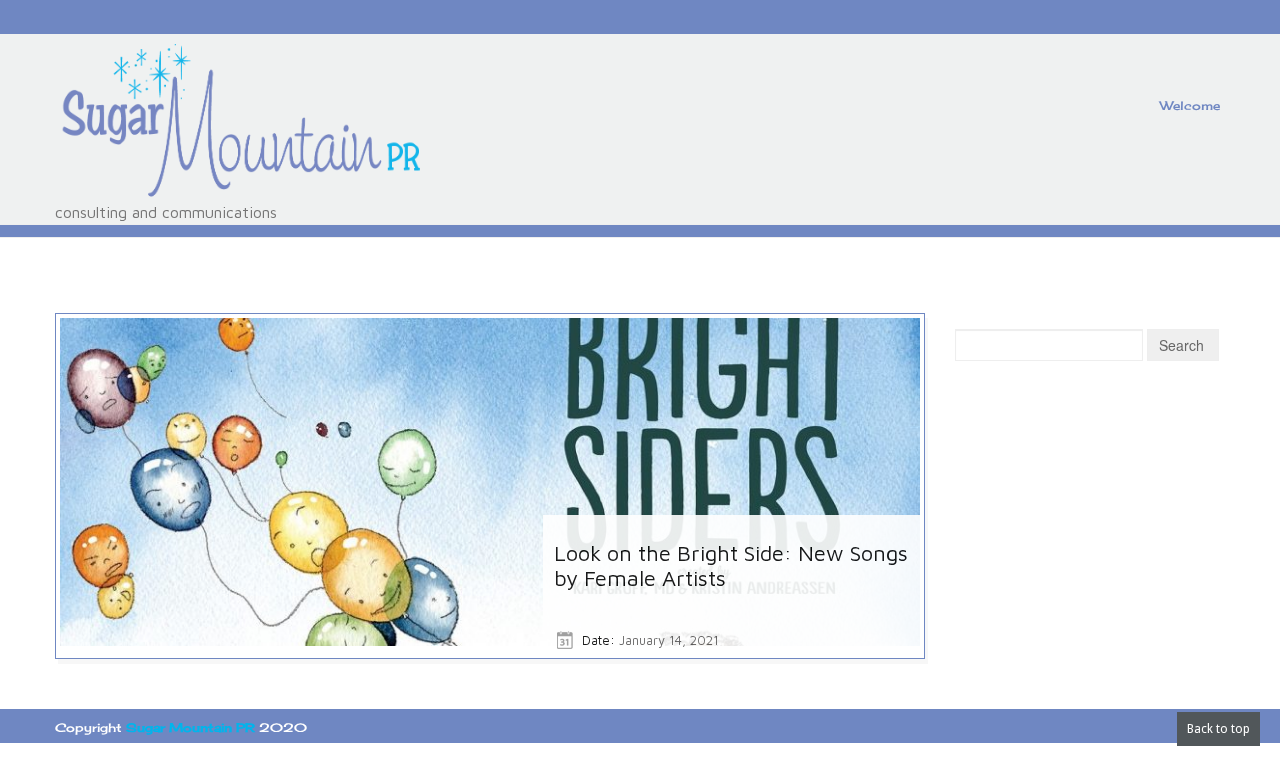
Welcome (1190, 105)
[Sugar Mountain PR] (240, 122)
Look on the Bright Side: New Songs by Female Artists (731, 565)
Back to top (1218, 729)
